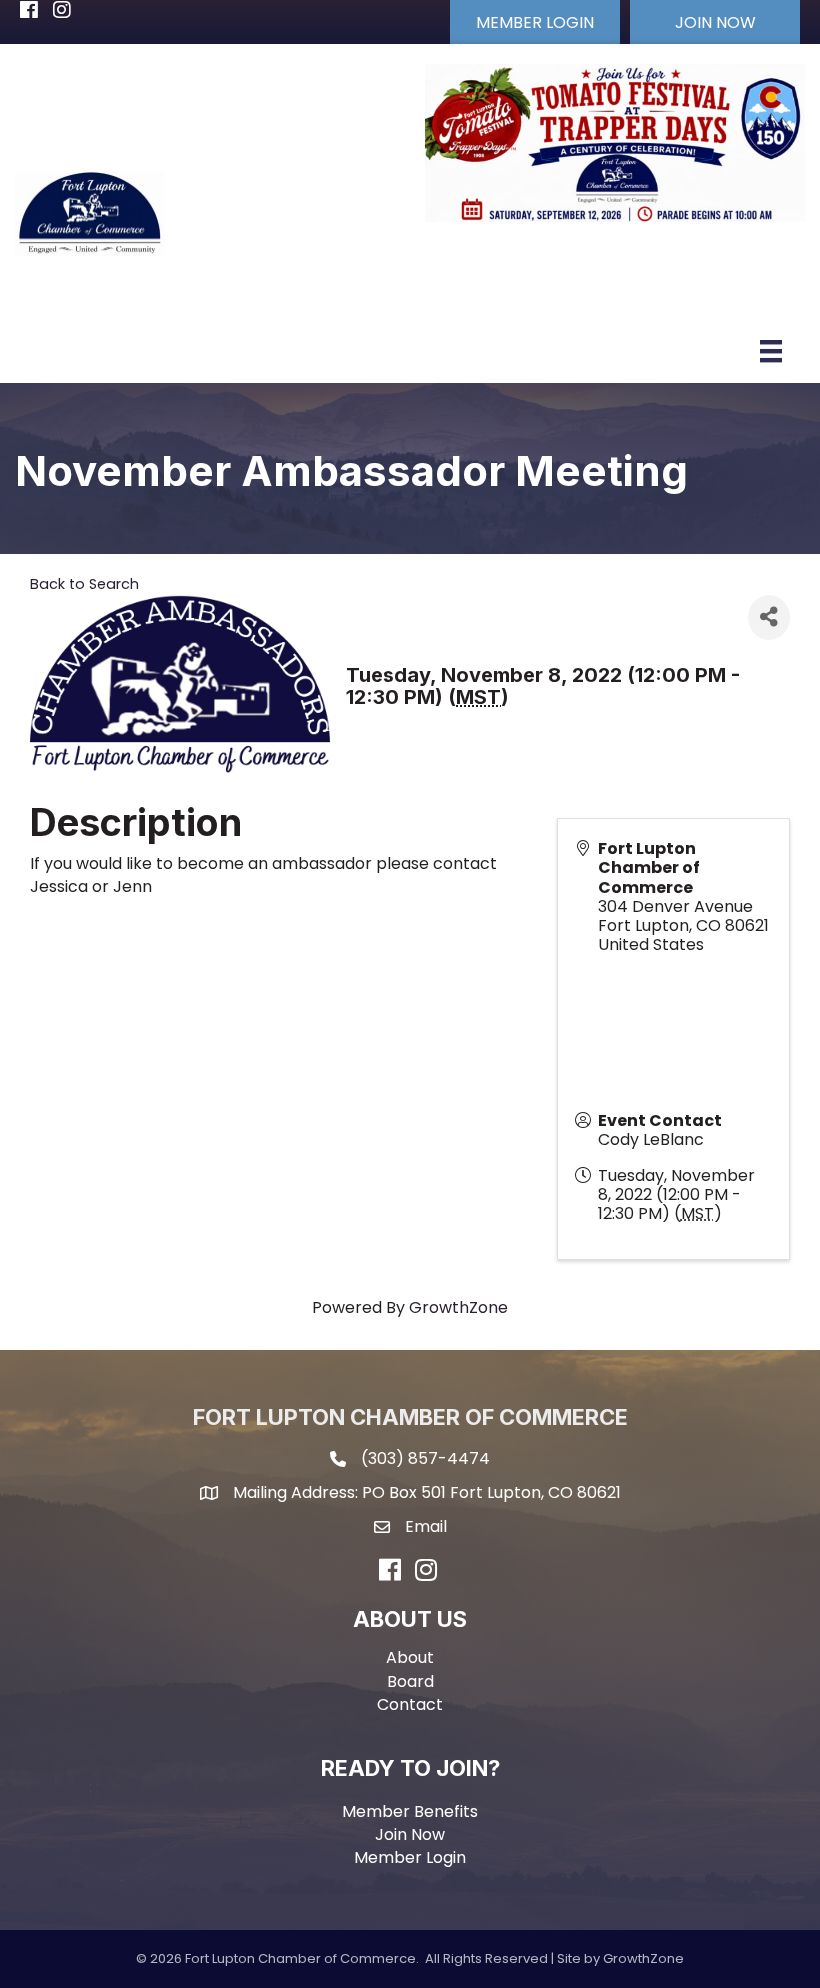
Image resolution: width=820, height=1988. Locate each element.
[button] (535, 22)
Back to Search (84, 584)
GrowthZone (458, 1307)
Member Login (410, 1857)
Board (410, 1681)
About (410, 1657)
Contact (410, 1704)
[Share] (769, 617)
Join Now (410, 1834)
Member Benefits (410, 1811)
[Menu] (771, 351)
